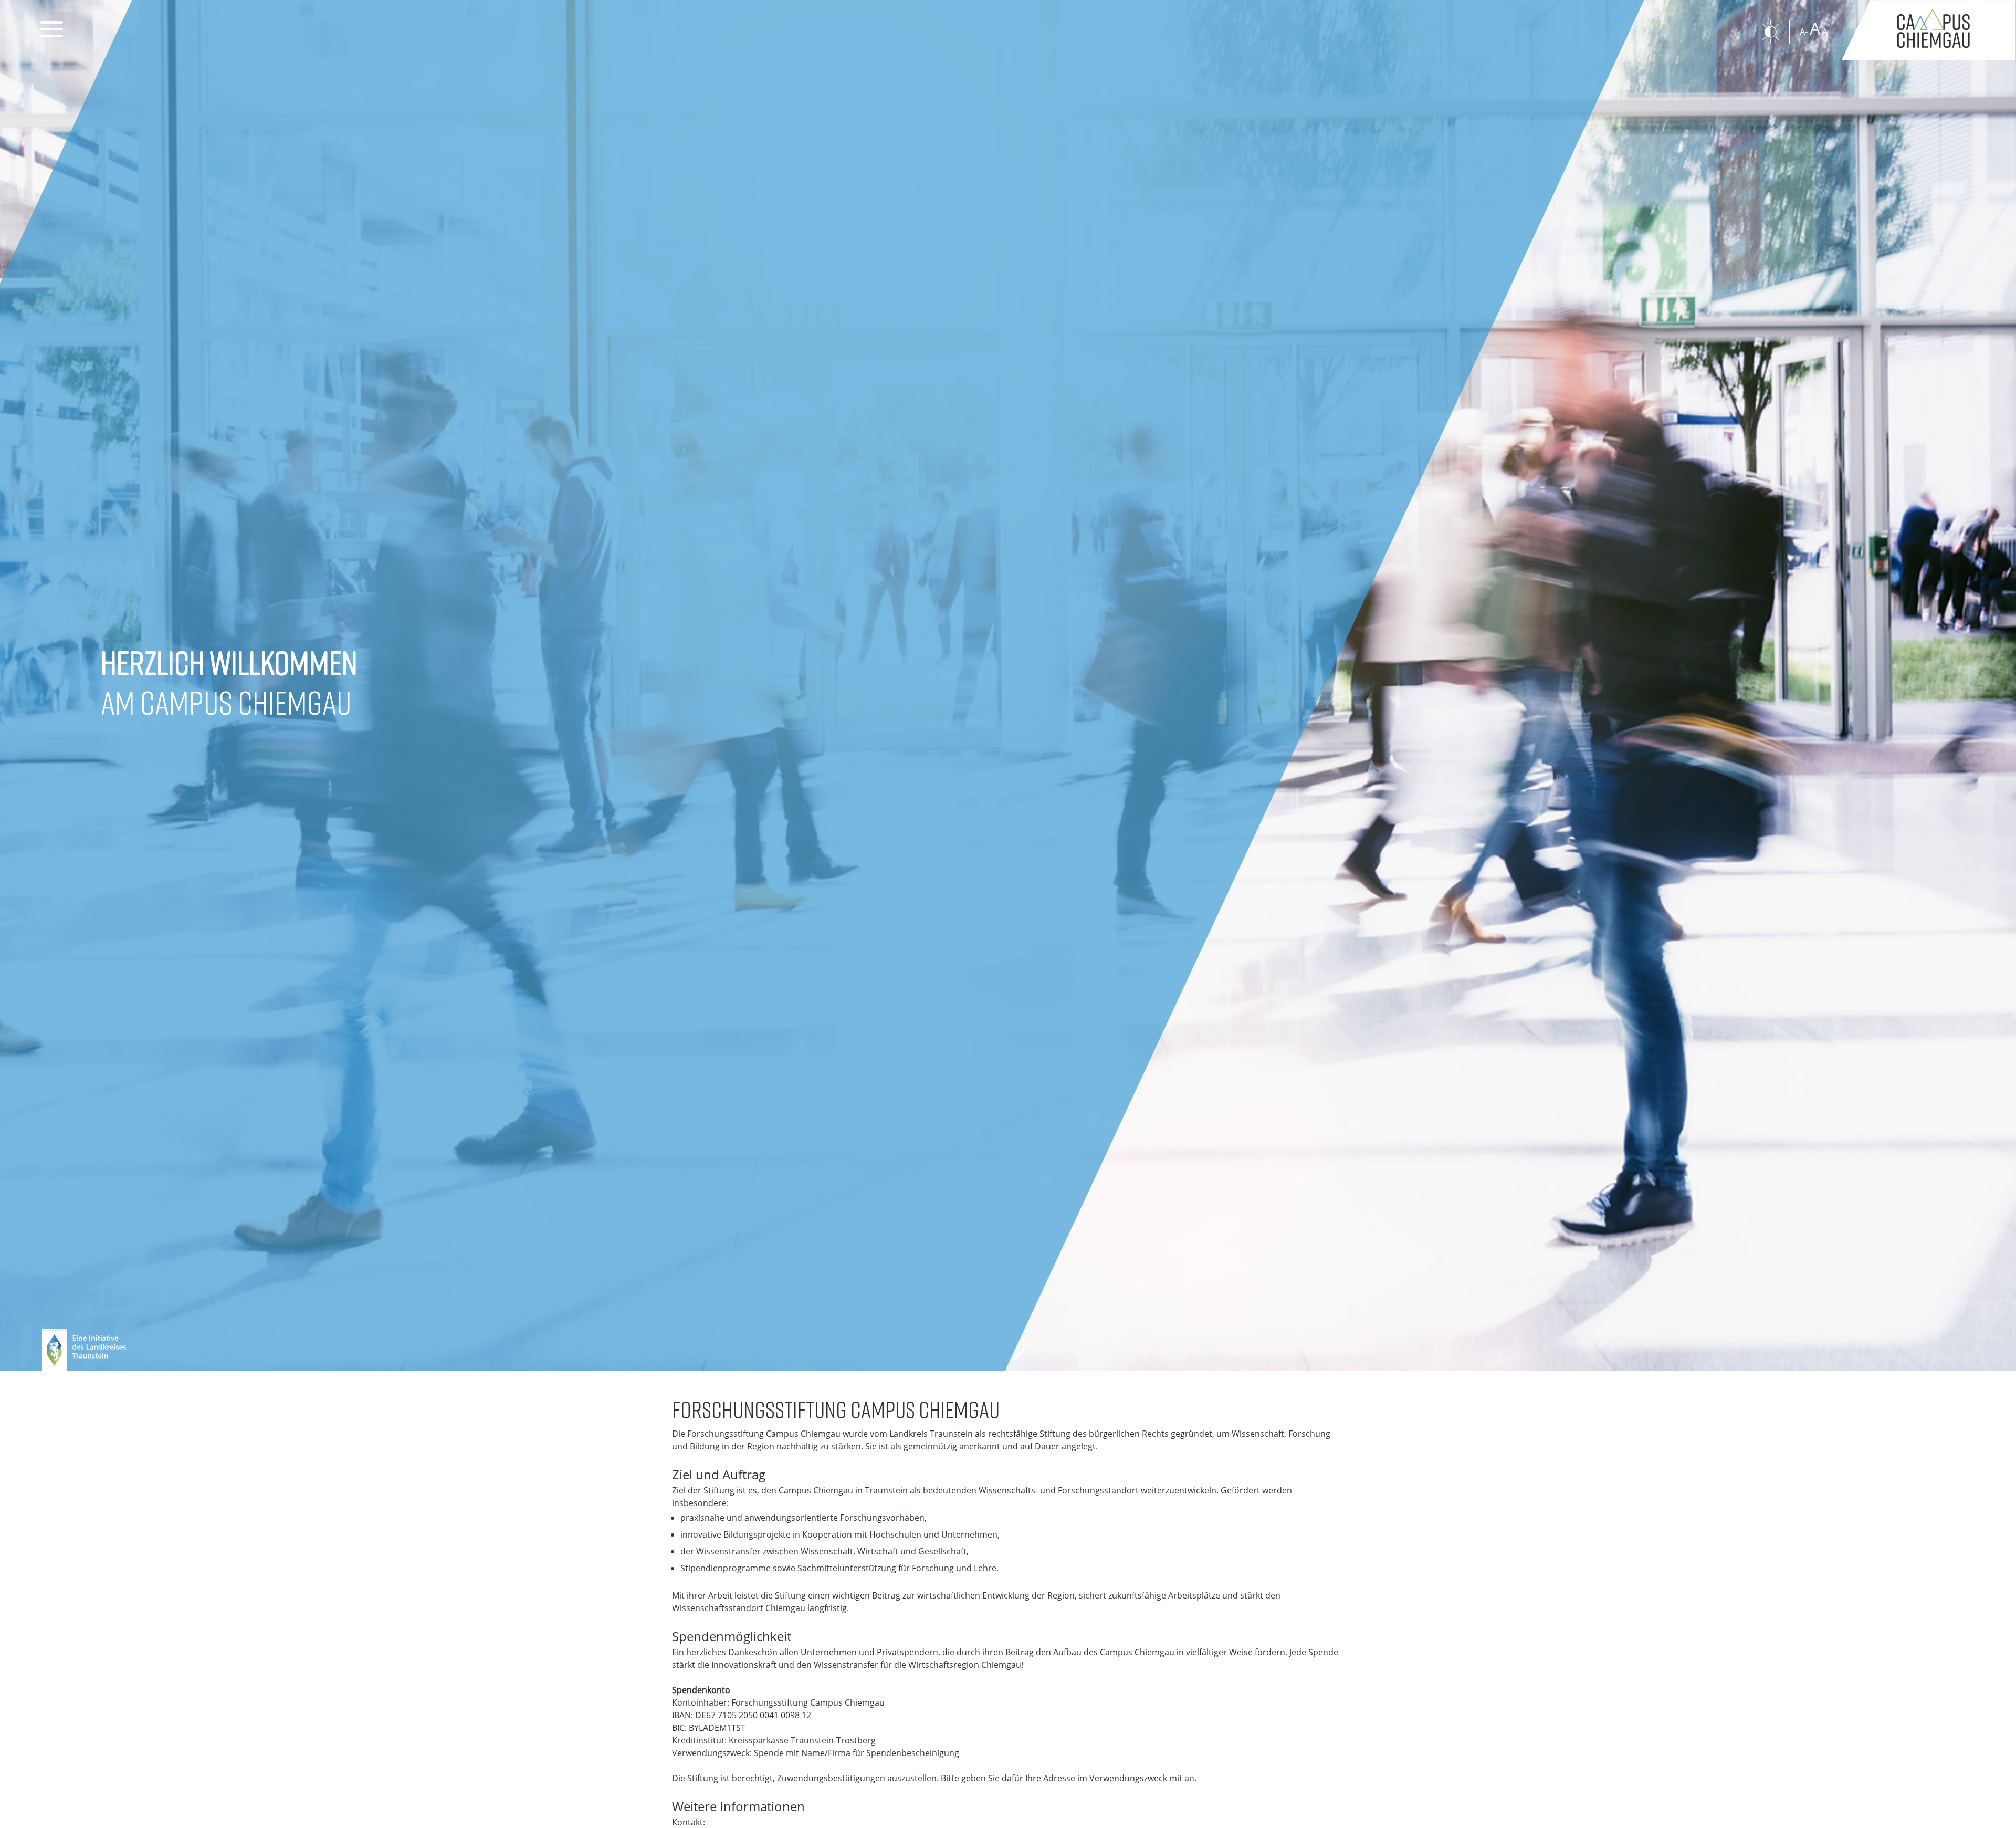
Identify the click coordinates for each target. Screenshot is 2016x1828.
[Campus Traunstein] (1928, 30)
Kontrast (1771, 32)
